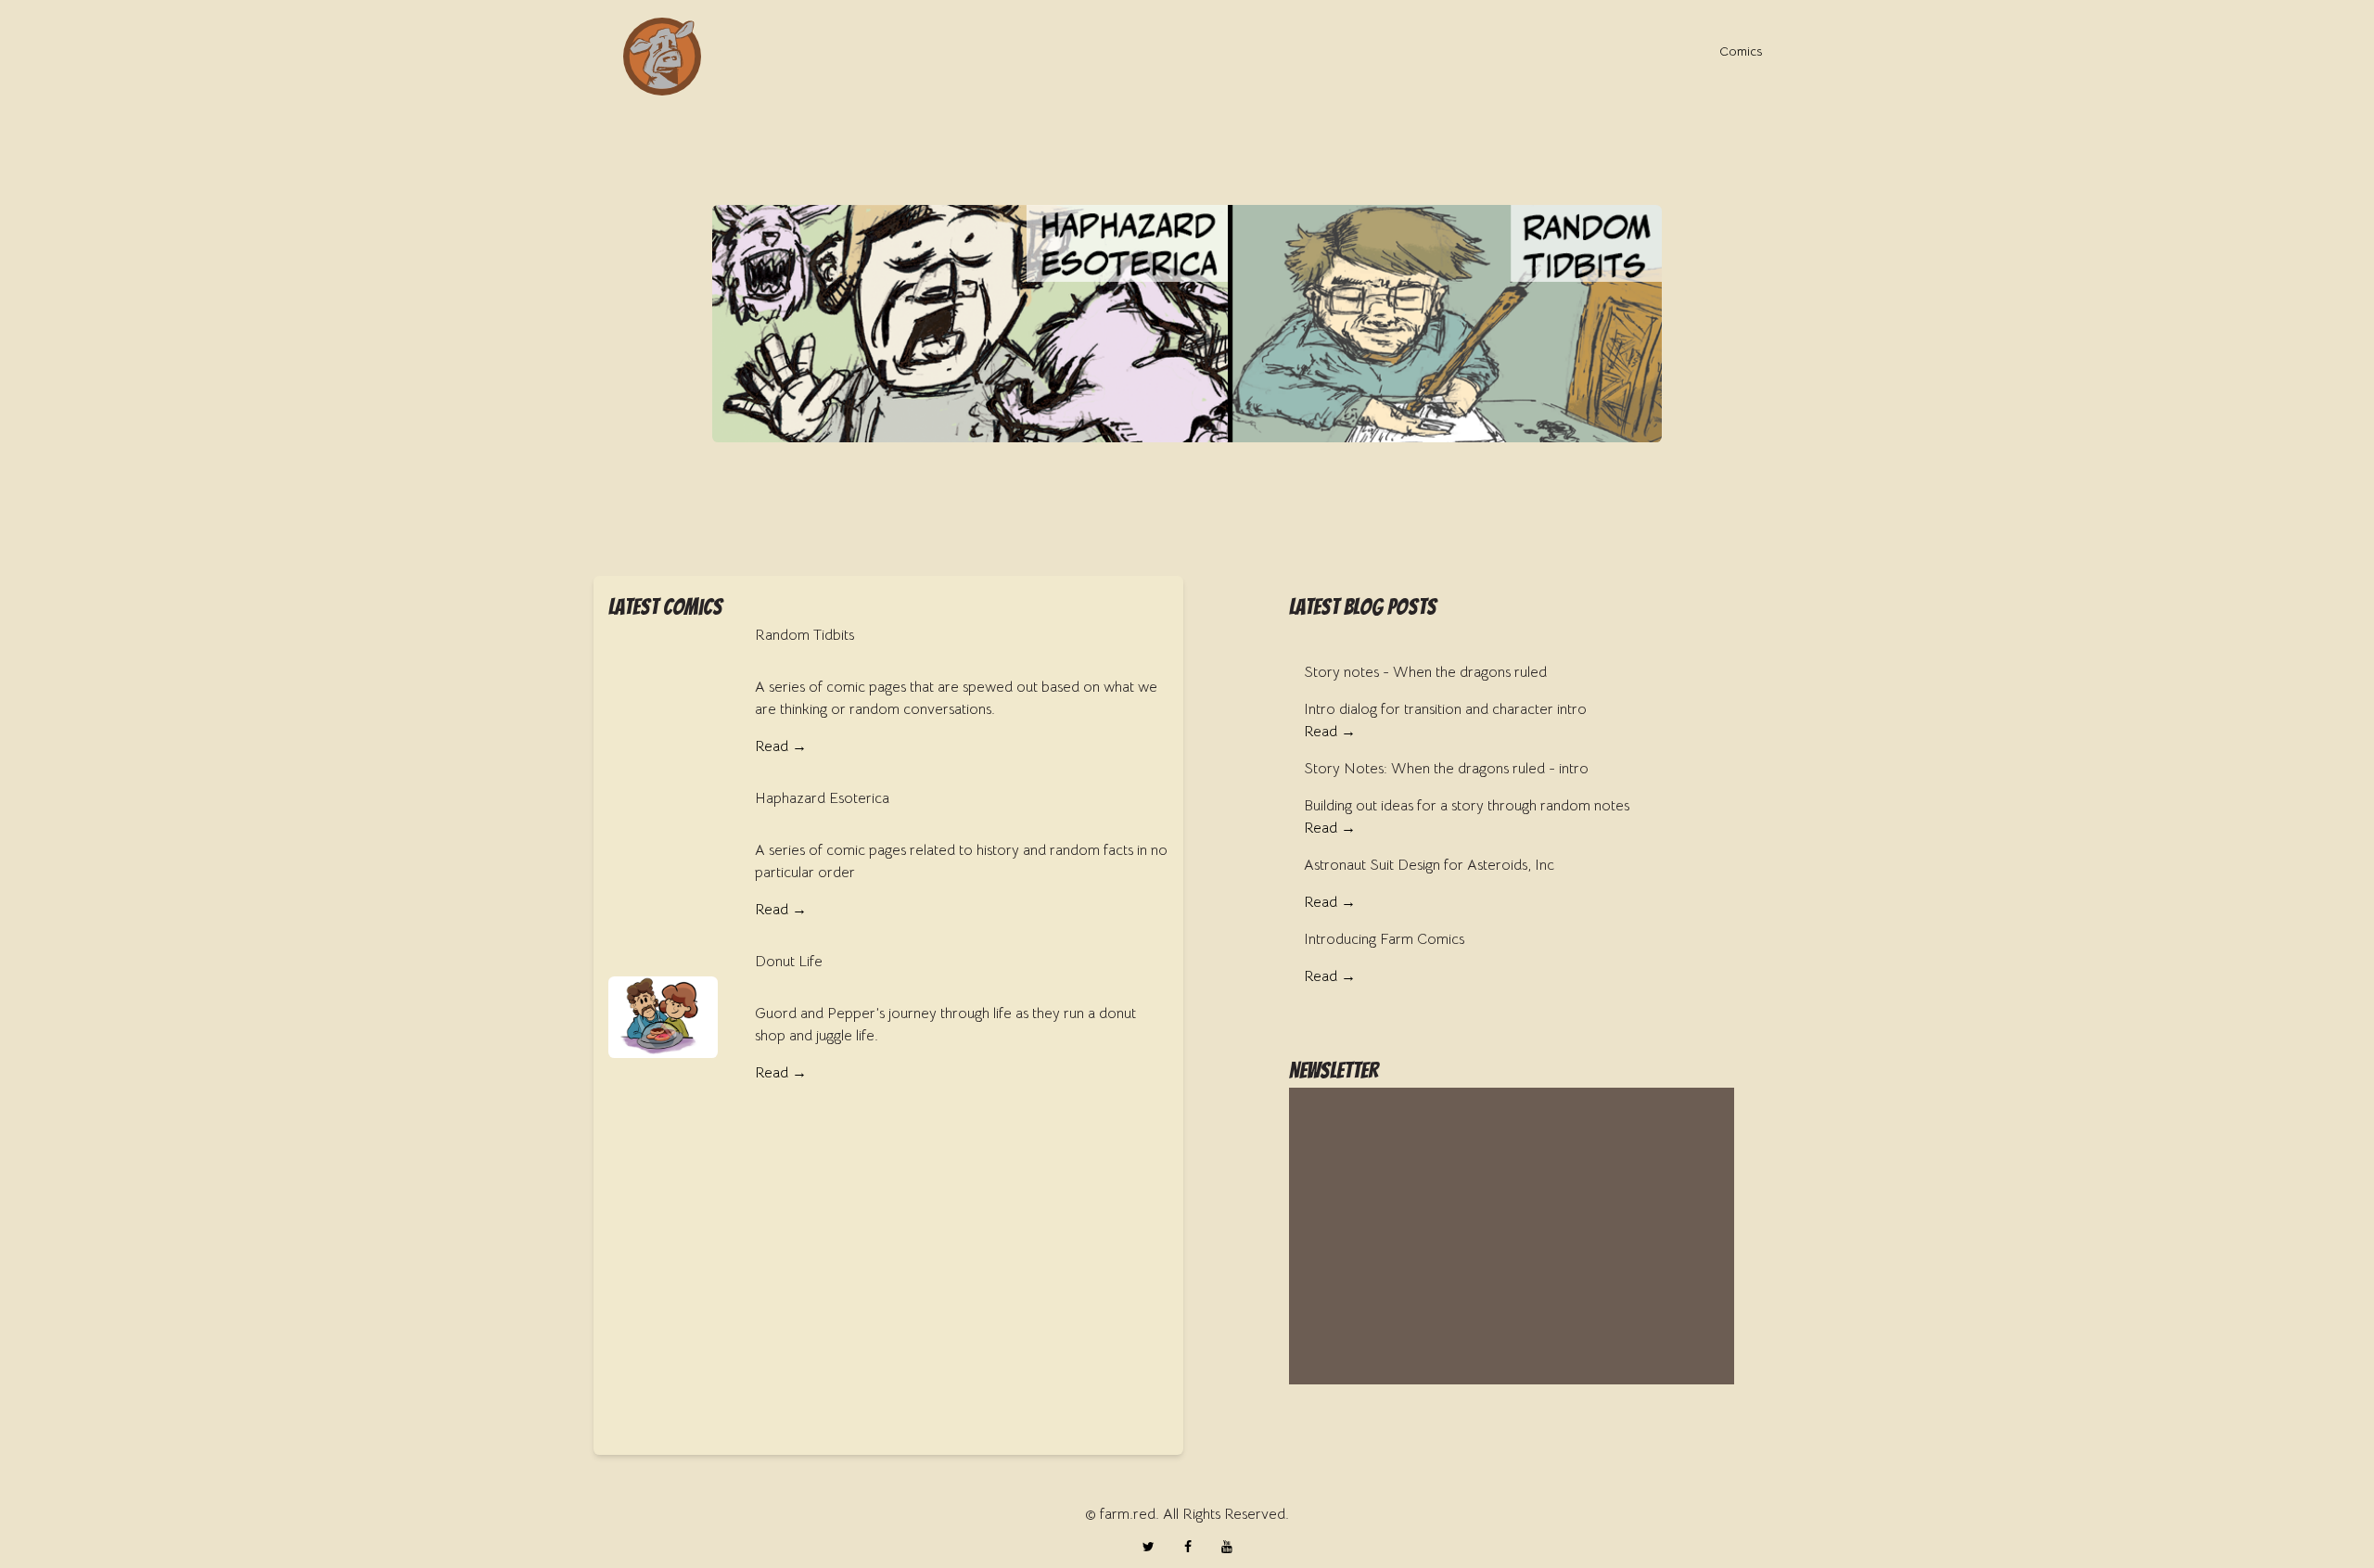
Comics (1741, 51)
